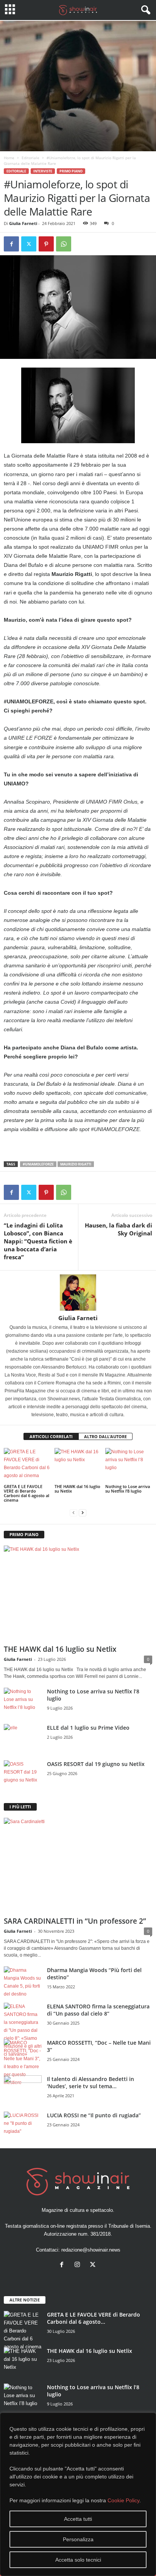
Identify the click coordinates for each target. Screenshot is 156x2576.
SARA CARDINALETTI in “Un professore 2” (75, 1921)
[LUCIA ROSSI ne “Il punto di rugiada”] (23, 2126)
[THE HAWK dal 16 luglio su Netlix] (78, 1466)
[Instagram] (79, 2265)
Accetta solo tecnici (78, 2560)
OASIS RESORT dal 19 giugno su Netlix (96, 1764)
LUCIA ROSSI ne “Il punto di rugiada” (94, 2115)
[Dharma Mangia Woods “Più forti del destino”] (23, 1982)
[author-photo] (78, 1293)
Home (9, 158)
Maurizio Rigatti (76, 1164)
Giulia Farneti (23, 223)
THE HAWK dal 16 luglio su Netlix (77, 1489)
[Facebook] (11, 244)
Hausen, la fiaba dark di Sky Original (119, 1229)
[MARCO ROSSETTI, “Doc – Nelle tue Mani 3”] (23, 2063)
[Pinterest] (46, 244)
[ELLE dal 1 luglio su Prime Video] (23, 1738)
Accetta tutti (78, 2519)
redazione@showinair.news (91, 2250)
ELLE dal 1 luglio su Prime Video (88, 1728)
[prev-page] (73, 1513)
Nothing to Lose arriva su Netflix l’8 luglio (128, 1489)
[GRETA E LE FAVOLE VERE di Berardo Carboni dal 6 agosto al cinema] (27, 1466)
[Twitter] (29, 244)
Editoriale (30, 158)
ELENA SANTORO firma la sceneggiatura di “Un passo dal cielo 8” (98, 2010)
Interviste (43, 171)
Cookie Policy (123, 2500)
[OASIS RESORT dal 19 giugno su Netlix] (23, 1774)
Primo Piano (71, 171)
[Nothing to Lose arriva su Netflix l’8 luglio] (129, 1466)
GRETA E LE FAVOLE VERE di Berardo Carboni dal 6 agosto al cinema (27, 1493)
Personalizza (78, 2539)
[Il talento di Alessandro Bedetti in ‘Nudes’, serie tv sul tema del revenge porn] (23, 2092)
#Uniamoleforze (38, 1164)
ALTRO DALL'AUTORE (105, 1436)
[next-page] (83, 1513)
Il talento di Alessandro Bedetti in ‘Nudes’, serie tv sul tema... (90, 2083)
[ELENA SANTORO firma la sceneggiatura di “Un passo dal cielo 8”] (23, 2031)
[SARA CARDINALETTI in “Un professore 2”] (78, 1866)
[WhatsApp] (64, 244)
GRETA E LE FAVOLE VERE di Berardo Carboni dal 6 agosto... (94, 2318)
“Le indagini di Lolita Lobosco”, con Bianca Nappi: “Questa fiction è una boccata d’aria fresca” (38, 1241)
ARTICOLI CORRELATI (51, 1436)
